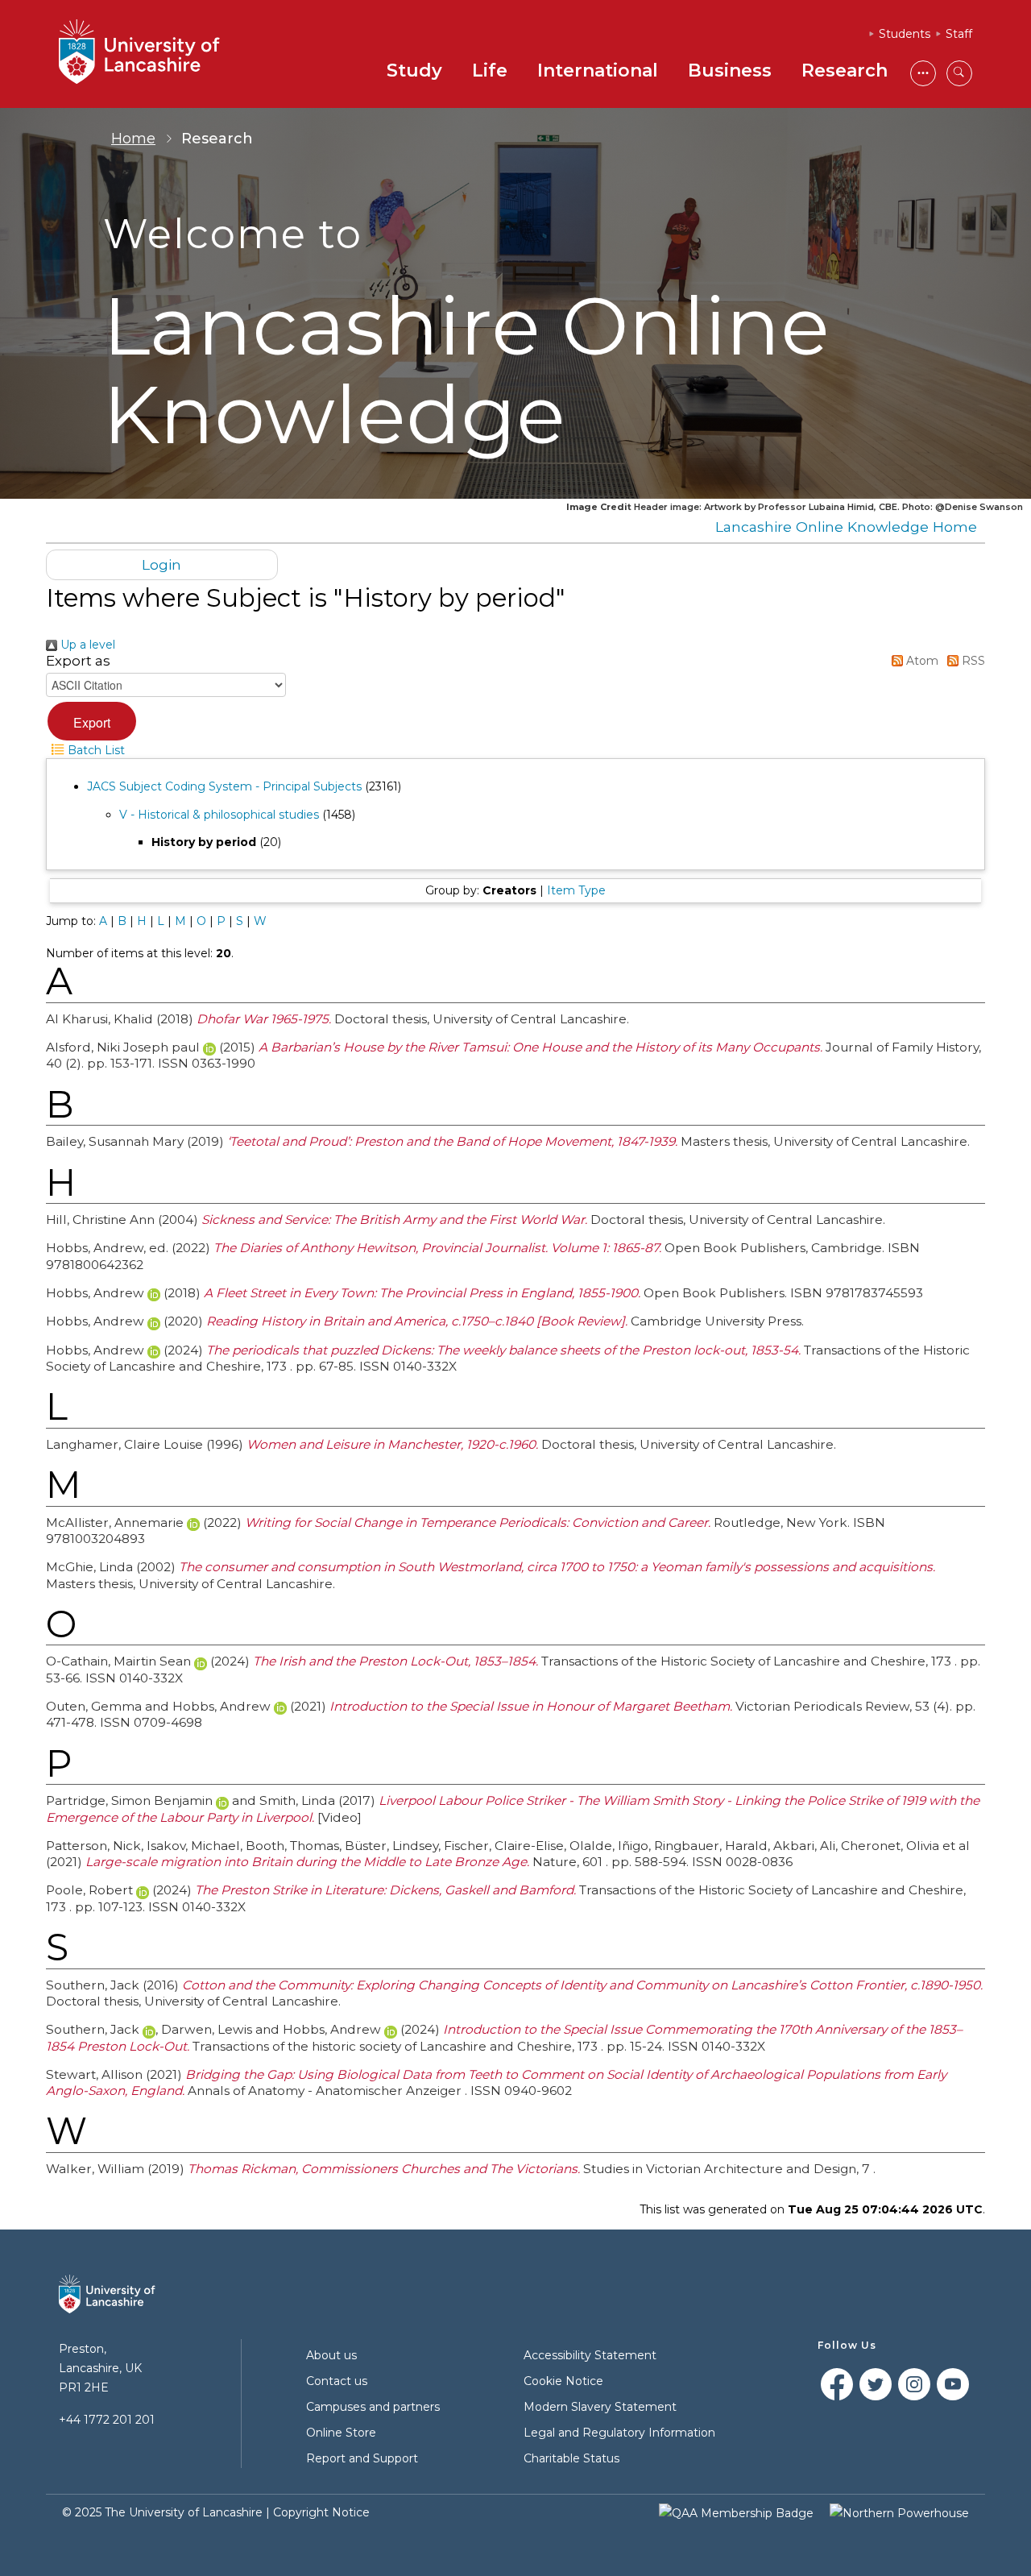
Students (905, 34)
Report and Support (362, 2458)
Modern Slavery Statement (600, 2407)
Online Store (341, 2433)
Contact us (337, 2381)
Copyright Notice (321, 2512)
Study (414, 71)
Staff (959, 34)
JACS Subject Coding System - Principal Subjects (224, 786)
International (598, 71)
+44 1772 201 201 (107, 2420)
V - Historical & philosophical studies (219, 815)
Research (845, 71)
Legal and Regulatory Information (619, 2433)
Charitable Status (571, 2458)
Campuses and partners (373, 2407)
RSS (972, 661)
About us (331, 2355)
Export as (78, 661)
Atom (921, 661)
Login (161, 564)
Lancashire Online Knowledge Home (846, 527)
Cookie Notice (563, 2381)
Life (490, 71)
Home (133, 139)
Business (730, 71)
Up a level (86, 645)
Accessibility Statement (590, 2355)
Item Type (576, 890)
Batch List (95, 750)
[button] (92, 721)
